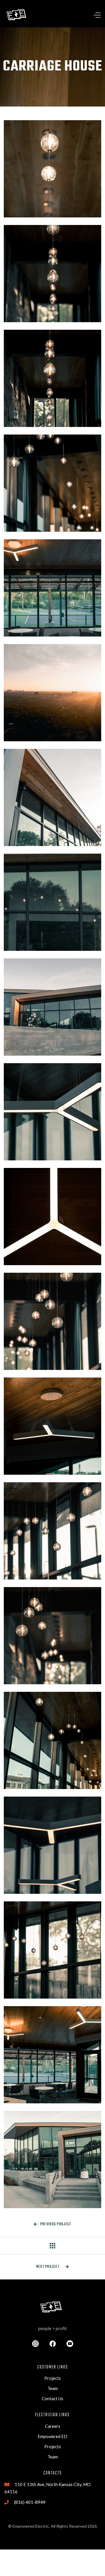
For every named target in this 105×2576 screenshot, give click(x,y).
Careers (53, 2426)
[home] (17, 15)
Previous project (53, 2224)
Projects (53, 2378)
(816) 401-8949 (30, 2502)
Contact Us (52, 2398)
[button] (85, 15)
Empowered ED (52, 2436)
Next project (53, 2267)
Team (53, 2388)
